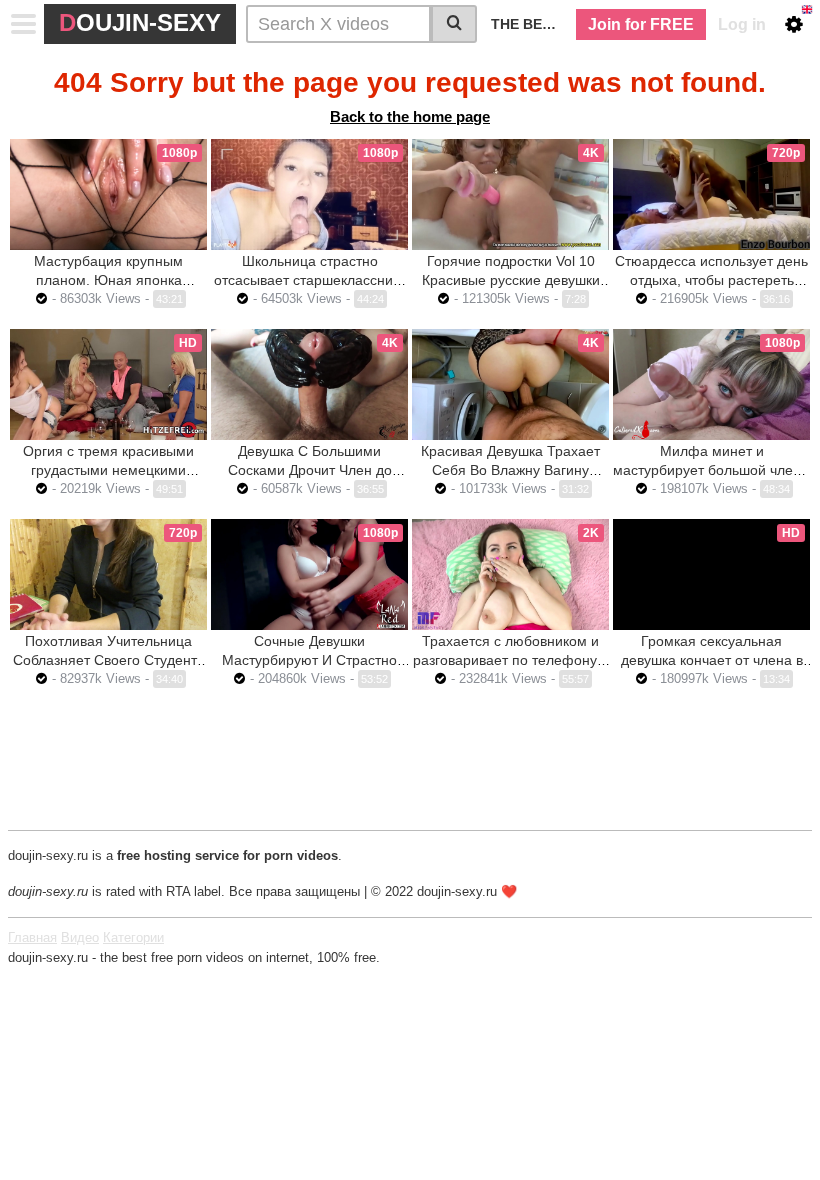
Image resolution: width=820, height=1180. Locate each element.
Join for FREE (641, 24)
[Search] (454, 24)
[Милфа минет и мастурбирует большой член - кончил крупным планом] (711, 384)
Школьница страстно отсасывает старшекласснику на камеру (310, 280)
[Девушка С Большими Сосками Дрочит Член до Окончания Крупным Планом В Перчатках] (309, 384)
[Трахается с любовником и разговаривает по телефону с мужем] (510, 574)
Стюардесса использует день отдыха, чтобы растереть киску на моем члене (711, 280)
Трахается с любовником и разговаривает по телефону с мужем (510, 660)
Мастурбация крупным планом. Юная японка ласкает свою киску (108, 280)
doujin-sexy (140, 22)
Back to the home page (410, 116)
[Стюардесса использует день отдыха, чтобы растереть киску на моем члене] (711, 194)
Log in (742, 24)
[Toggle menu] (24, 24)
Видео (80, 937)
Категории (133, 937)
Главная (32, 937)
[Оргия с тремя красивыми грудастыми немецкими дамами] (108, 384)
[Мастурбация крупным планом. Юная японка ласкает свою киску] (108, 194)
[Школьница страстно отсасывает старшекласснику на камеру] (309, 194)
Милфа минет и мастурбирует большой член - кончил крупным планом (711, 470)
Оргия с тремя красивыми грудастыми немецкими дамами (108, 470)
